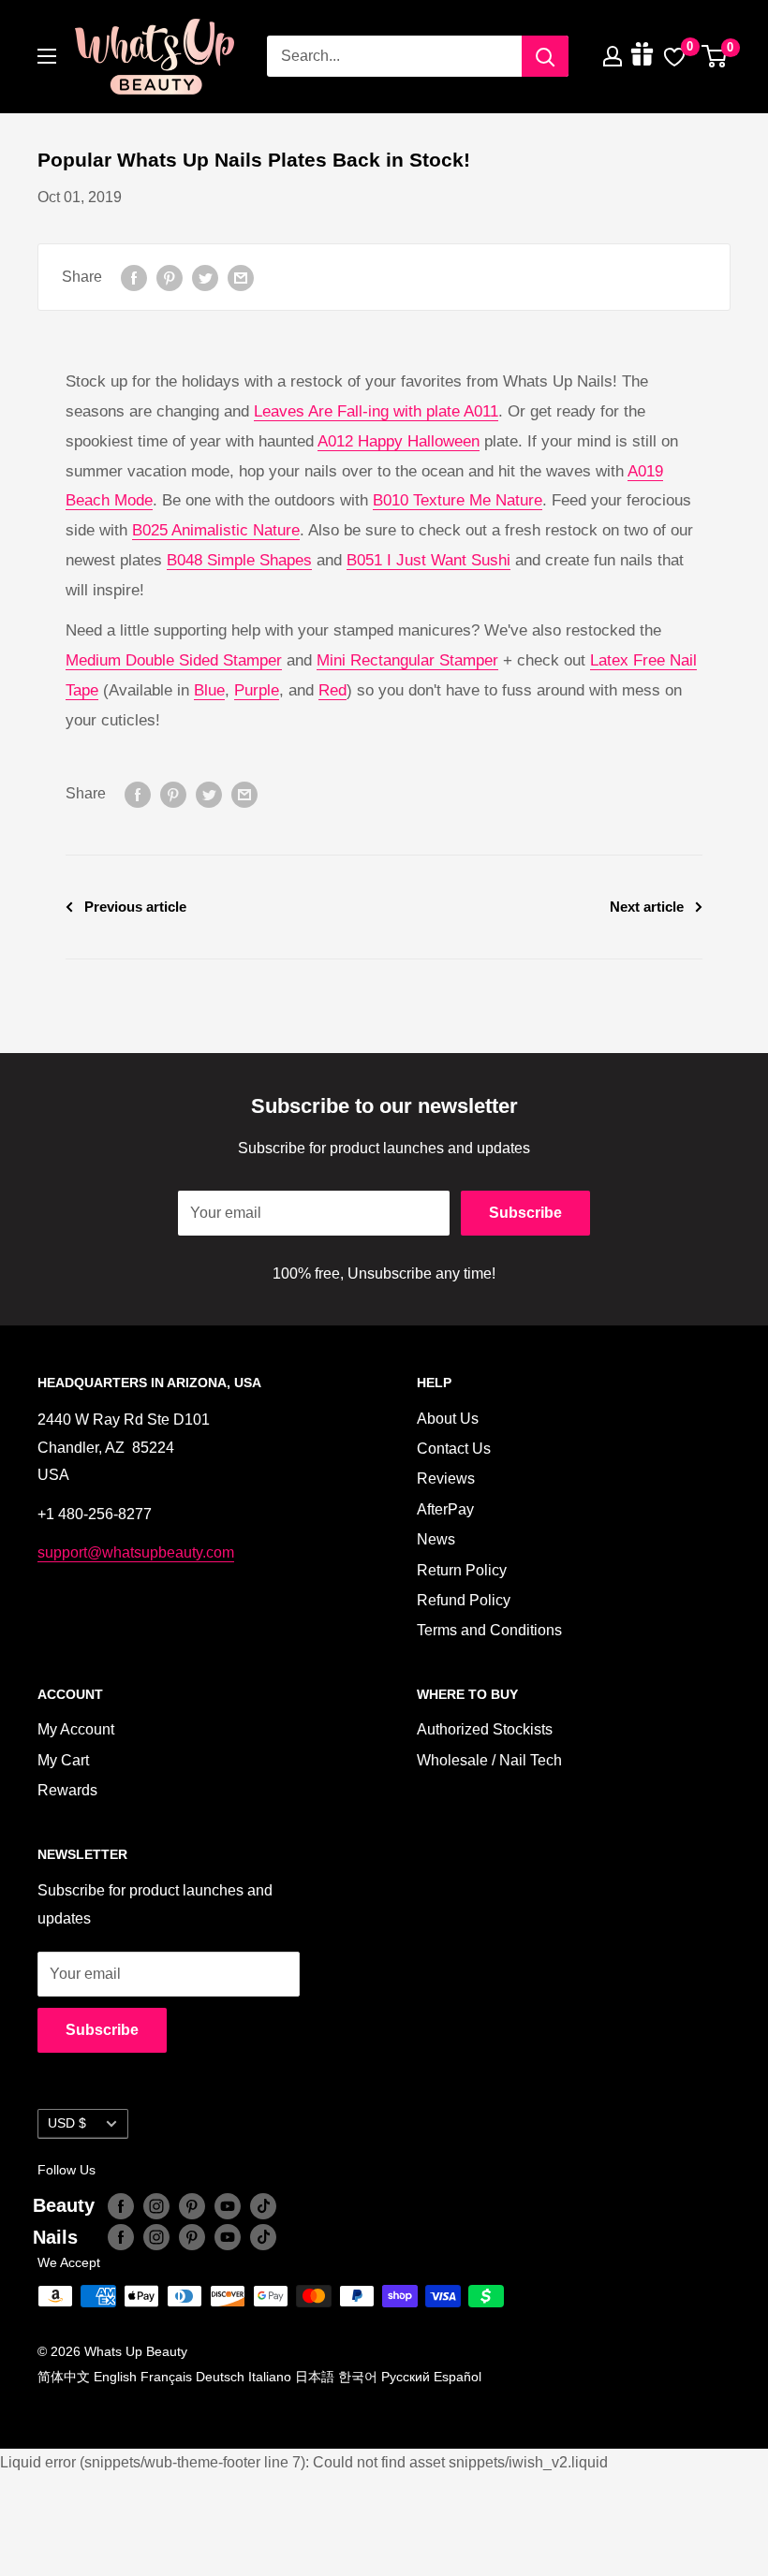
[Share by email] (241, 277)
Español (458, 2377)
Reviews (446, 1478)
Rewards (67, 1790)
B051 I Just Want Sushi (428, 560)
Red (332, 690)
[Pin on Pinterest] (170, 277)
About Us (448, 1419)
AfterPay (445, 1509)
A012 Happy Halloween (399, 441)
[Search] (545, 56)
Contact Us (454, 1449)
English (115, 2377)
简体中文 (64, 2377)
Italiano (270, 2377)
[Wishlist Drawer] (674, 56)
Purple (257, 690)
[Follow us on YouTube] (228, 2205)
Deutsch (220, 2377)
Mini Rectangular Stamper (407, 660)
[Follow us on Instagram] (156, 2205)
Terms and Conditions (489, 1630)
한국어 (358, 2377)
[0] (715, 56)
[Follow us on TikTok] (263, 2205)
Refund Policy (464, 1600)
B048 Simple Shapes (239, 560)
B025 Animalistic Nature (216, 530)
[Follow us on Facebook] (121, 2205)
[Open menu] (47, 56)
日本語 (315, 2377)
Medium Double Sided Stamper (174, 660)
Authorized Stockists (485, 1729)
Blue (209, 690)
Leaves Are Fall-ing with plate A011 (376, 411)
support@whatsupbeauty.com (136, 1552)
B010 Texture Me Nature (458, 500)
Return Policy (462, 1570)
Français (166, 2377)
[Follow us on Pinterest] (192, 2205)
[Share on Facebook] (134, 277)
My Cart (63, 1760)
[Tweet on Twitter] (205, 277)
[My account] (613, 56)
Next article (647, 907)
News (436, 1539)
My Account (76, 1729)
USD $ (67, 2123)
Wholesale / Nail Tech (489, 1760)
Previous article (135, 907)
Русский (406, 2377)
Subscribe (525, 1213)
